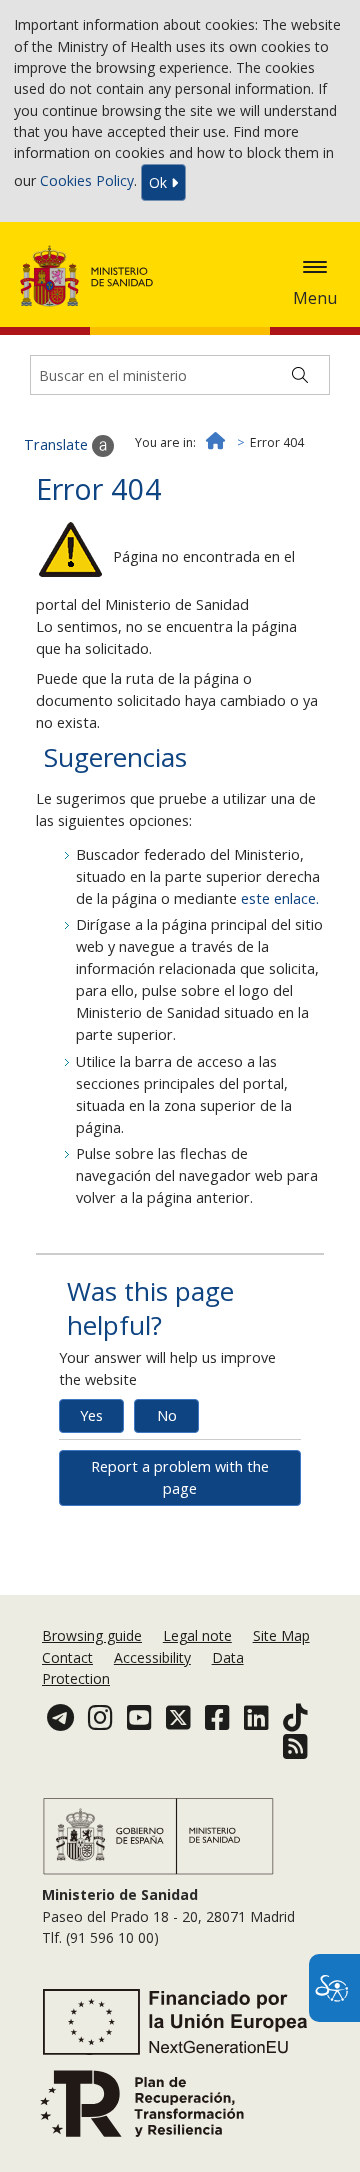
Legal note (197, 1635)
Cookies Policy (87, 180)
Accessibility (152, 1657)
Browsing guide (92, 1635)
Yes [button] (91, 1415)
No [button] (167, 1415)
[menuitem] (94, 1635)
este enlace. (280, 898)
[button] (315, 267)
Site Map (281, 1635)
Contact (67, 1657)
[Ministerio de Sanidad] (93, 276)
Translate (58, 444)
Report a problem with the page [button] (180, 1477)
